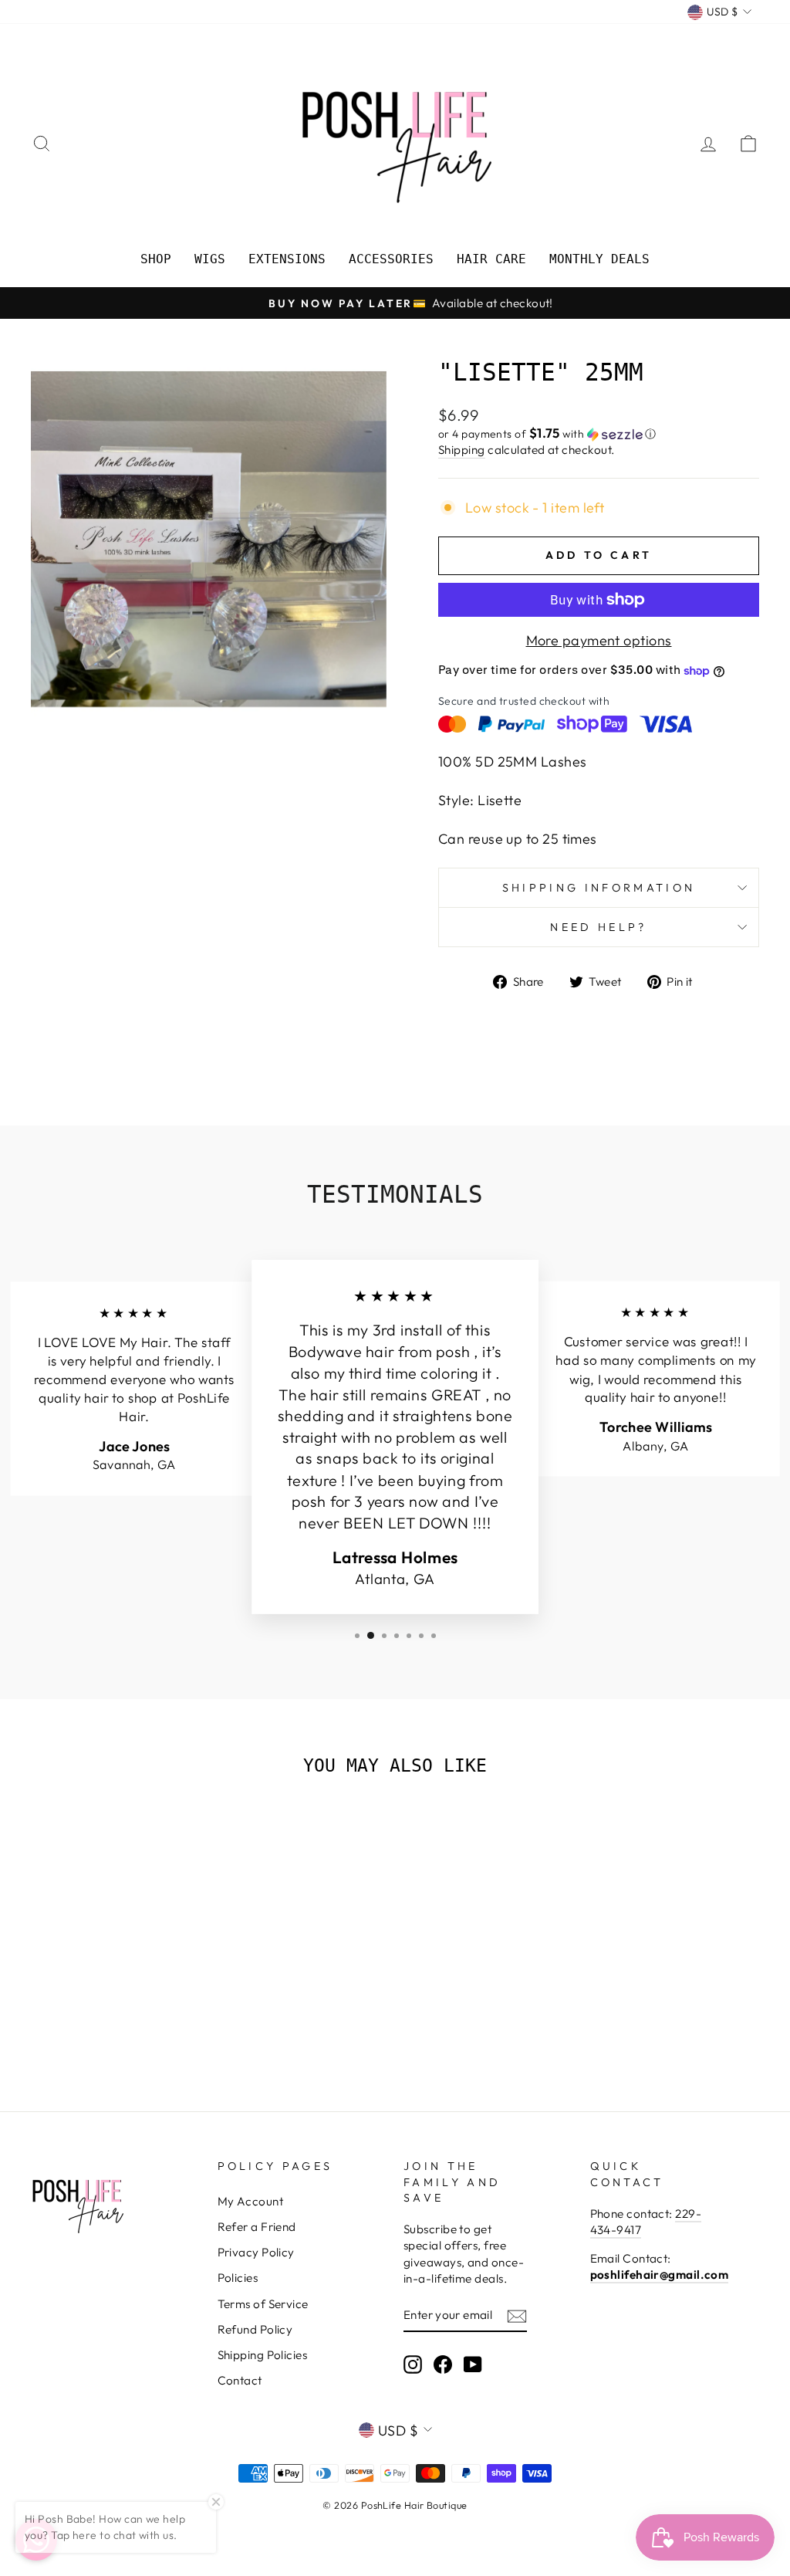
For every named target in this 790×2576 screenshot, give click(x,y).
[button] (599, 434)
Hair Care (491, 259)
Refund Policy (255, 2329)
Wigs (210, 259)
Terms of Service (263, 2304)
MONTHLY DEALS (599, 259)
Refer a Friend (257, 2227)
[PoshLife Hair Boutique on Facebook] (443, 2364)
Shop (156, 259)
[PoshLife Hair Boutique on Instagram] (413, 2364)
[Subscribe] (517, 2315)
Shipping (462, 450)
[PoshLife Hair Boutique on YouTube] (473, 2364)
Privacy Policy (256, 2252)
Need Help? (598, 927)
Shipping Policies (263, 2355)
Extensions (287, 259)
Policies (238, 2278)
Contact (240, 2380)
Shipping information (599, 888)
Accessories (391, 259)
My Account (251, 2201)
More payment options (599, 640)
